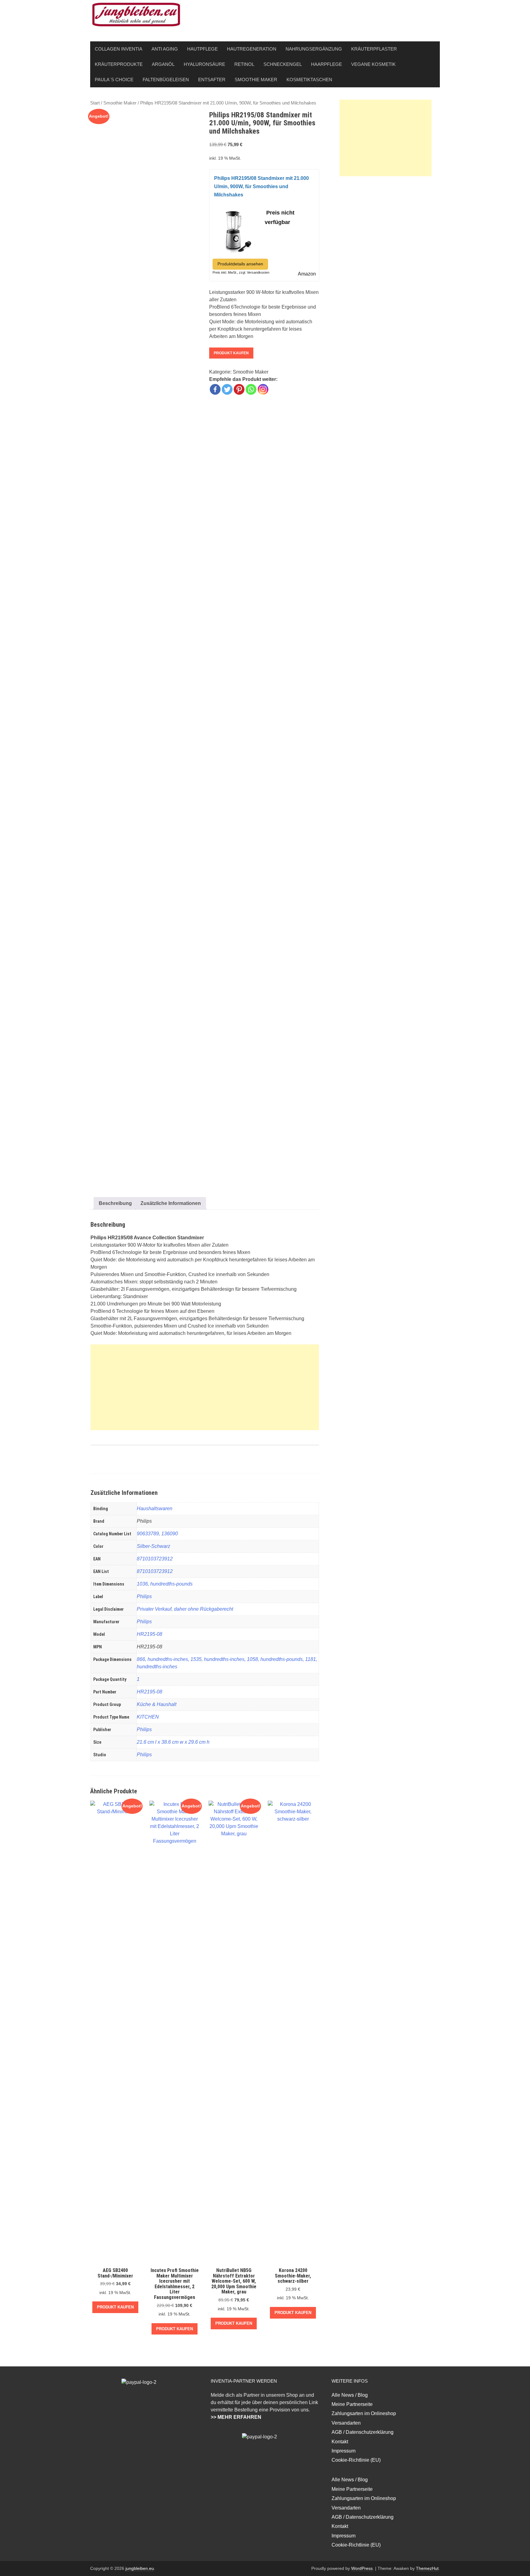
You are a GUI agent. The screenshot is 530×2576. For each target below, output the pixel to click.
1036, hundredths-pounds (165, 1584)
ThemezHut (427, 2568)
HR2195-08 (150, 1634)
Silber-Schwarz (154, 1546)
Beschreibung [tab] (115, 1203)
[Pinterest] (239, 389)
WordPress (362, 2568)
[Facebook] (215, 389)
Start (95, 103)
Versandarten (346, 2423)
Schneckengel (283, 64)
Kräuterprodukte (119, 64)
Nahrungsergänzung (314, 49)
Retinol (244, 64)
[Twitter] (227, 389)
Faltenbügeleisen (166, 80)
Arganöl (163, 64)
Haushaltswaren (155, 1508)
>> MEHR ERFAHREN (236, 2417)
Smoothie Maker (256, 80)
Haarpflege (326, 64)
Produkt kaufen (231, 353)
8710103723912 (155, 1559)
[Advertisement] (205, 1387)
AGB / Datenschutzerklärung (363, 2432)
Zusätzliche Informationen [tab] (171, 1203)
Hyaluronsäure (204, 64)
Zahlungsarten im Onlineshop (364, 2413)
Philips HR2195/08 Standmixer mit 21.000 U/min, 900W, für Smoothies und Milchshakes (261, 186)
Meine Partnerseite (352, 2404)
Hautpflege (202, 49)
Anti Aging (165, 49)
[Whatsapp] (251, 389)
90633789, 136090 (157, 1534)
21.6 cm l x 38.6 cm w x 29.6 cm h (173, 1742)
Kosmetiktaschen (309, 80)
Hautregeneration (252, 49)
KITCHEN (148, 1717)
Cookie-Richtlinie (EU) (356, 2460)
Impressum (344, 2451)
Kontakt (340, 2442)
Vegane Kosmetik (373, 64)
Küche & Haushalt (157, 1704)
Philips (144, 1596)
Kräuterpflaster (374, 49)
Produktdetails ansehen (240, 264)
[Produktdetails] (237, 229)
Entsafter (212, 80)
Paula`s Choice (114, 80)
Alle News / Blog (350, 2395)
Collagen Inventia (119, 49)
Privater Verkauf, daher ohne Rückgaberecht (185, 1609)
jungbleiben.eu (140, 2568)
